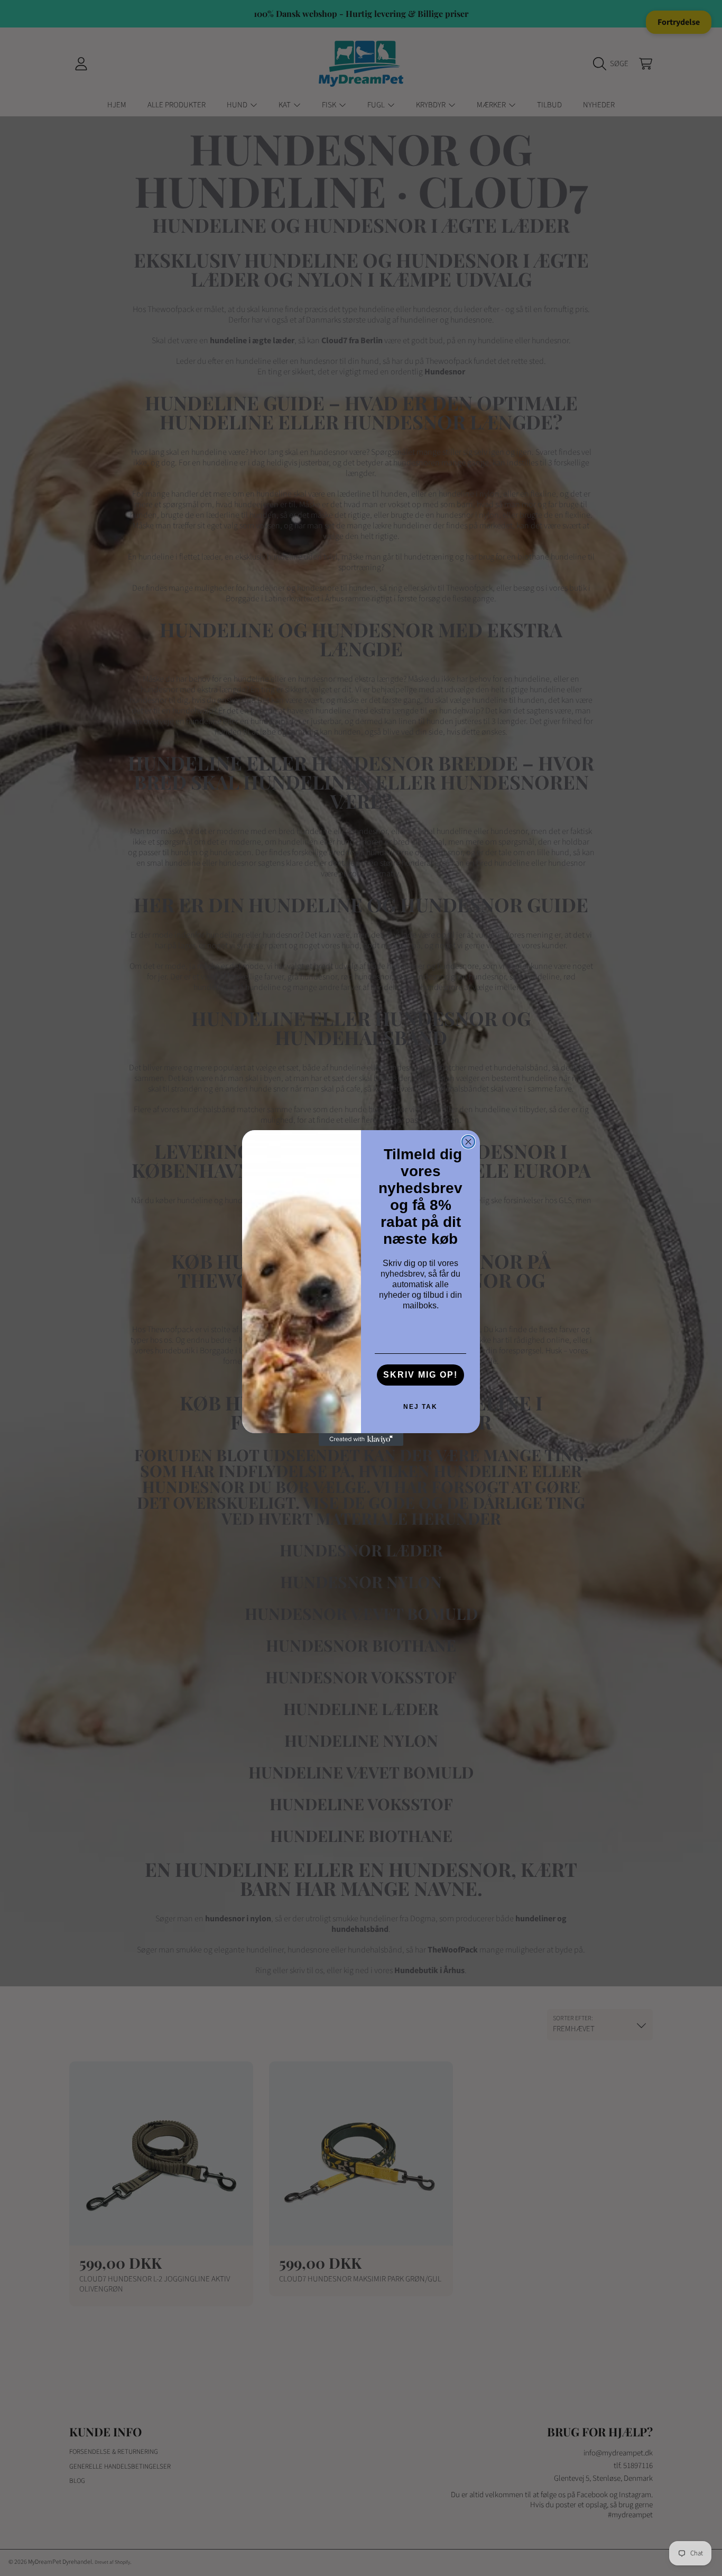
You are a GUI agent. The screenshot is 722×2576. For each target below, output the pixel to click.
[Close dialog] (468, 1142)
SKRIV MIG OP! (420, 1375)
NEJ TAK (420, 1407)
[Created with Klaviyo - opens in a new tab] (361, 1440)
